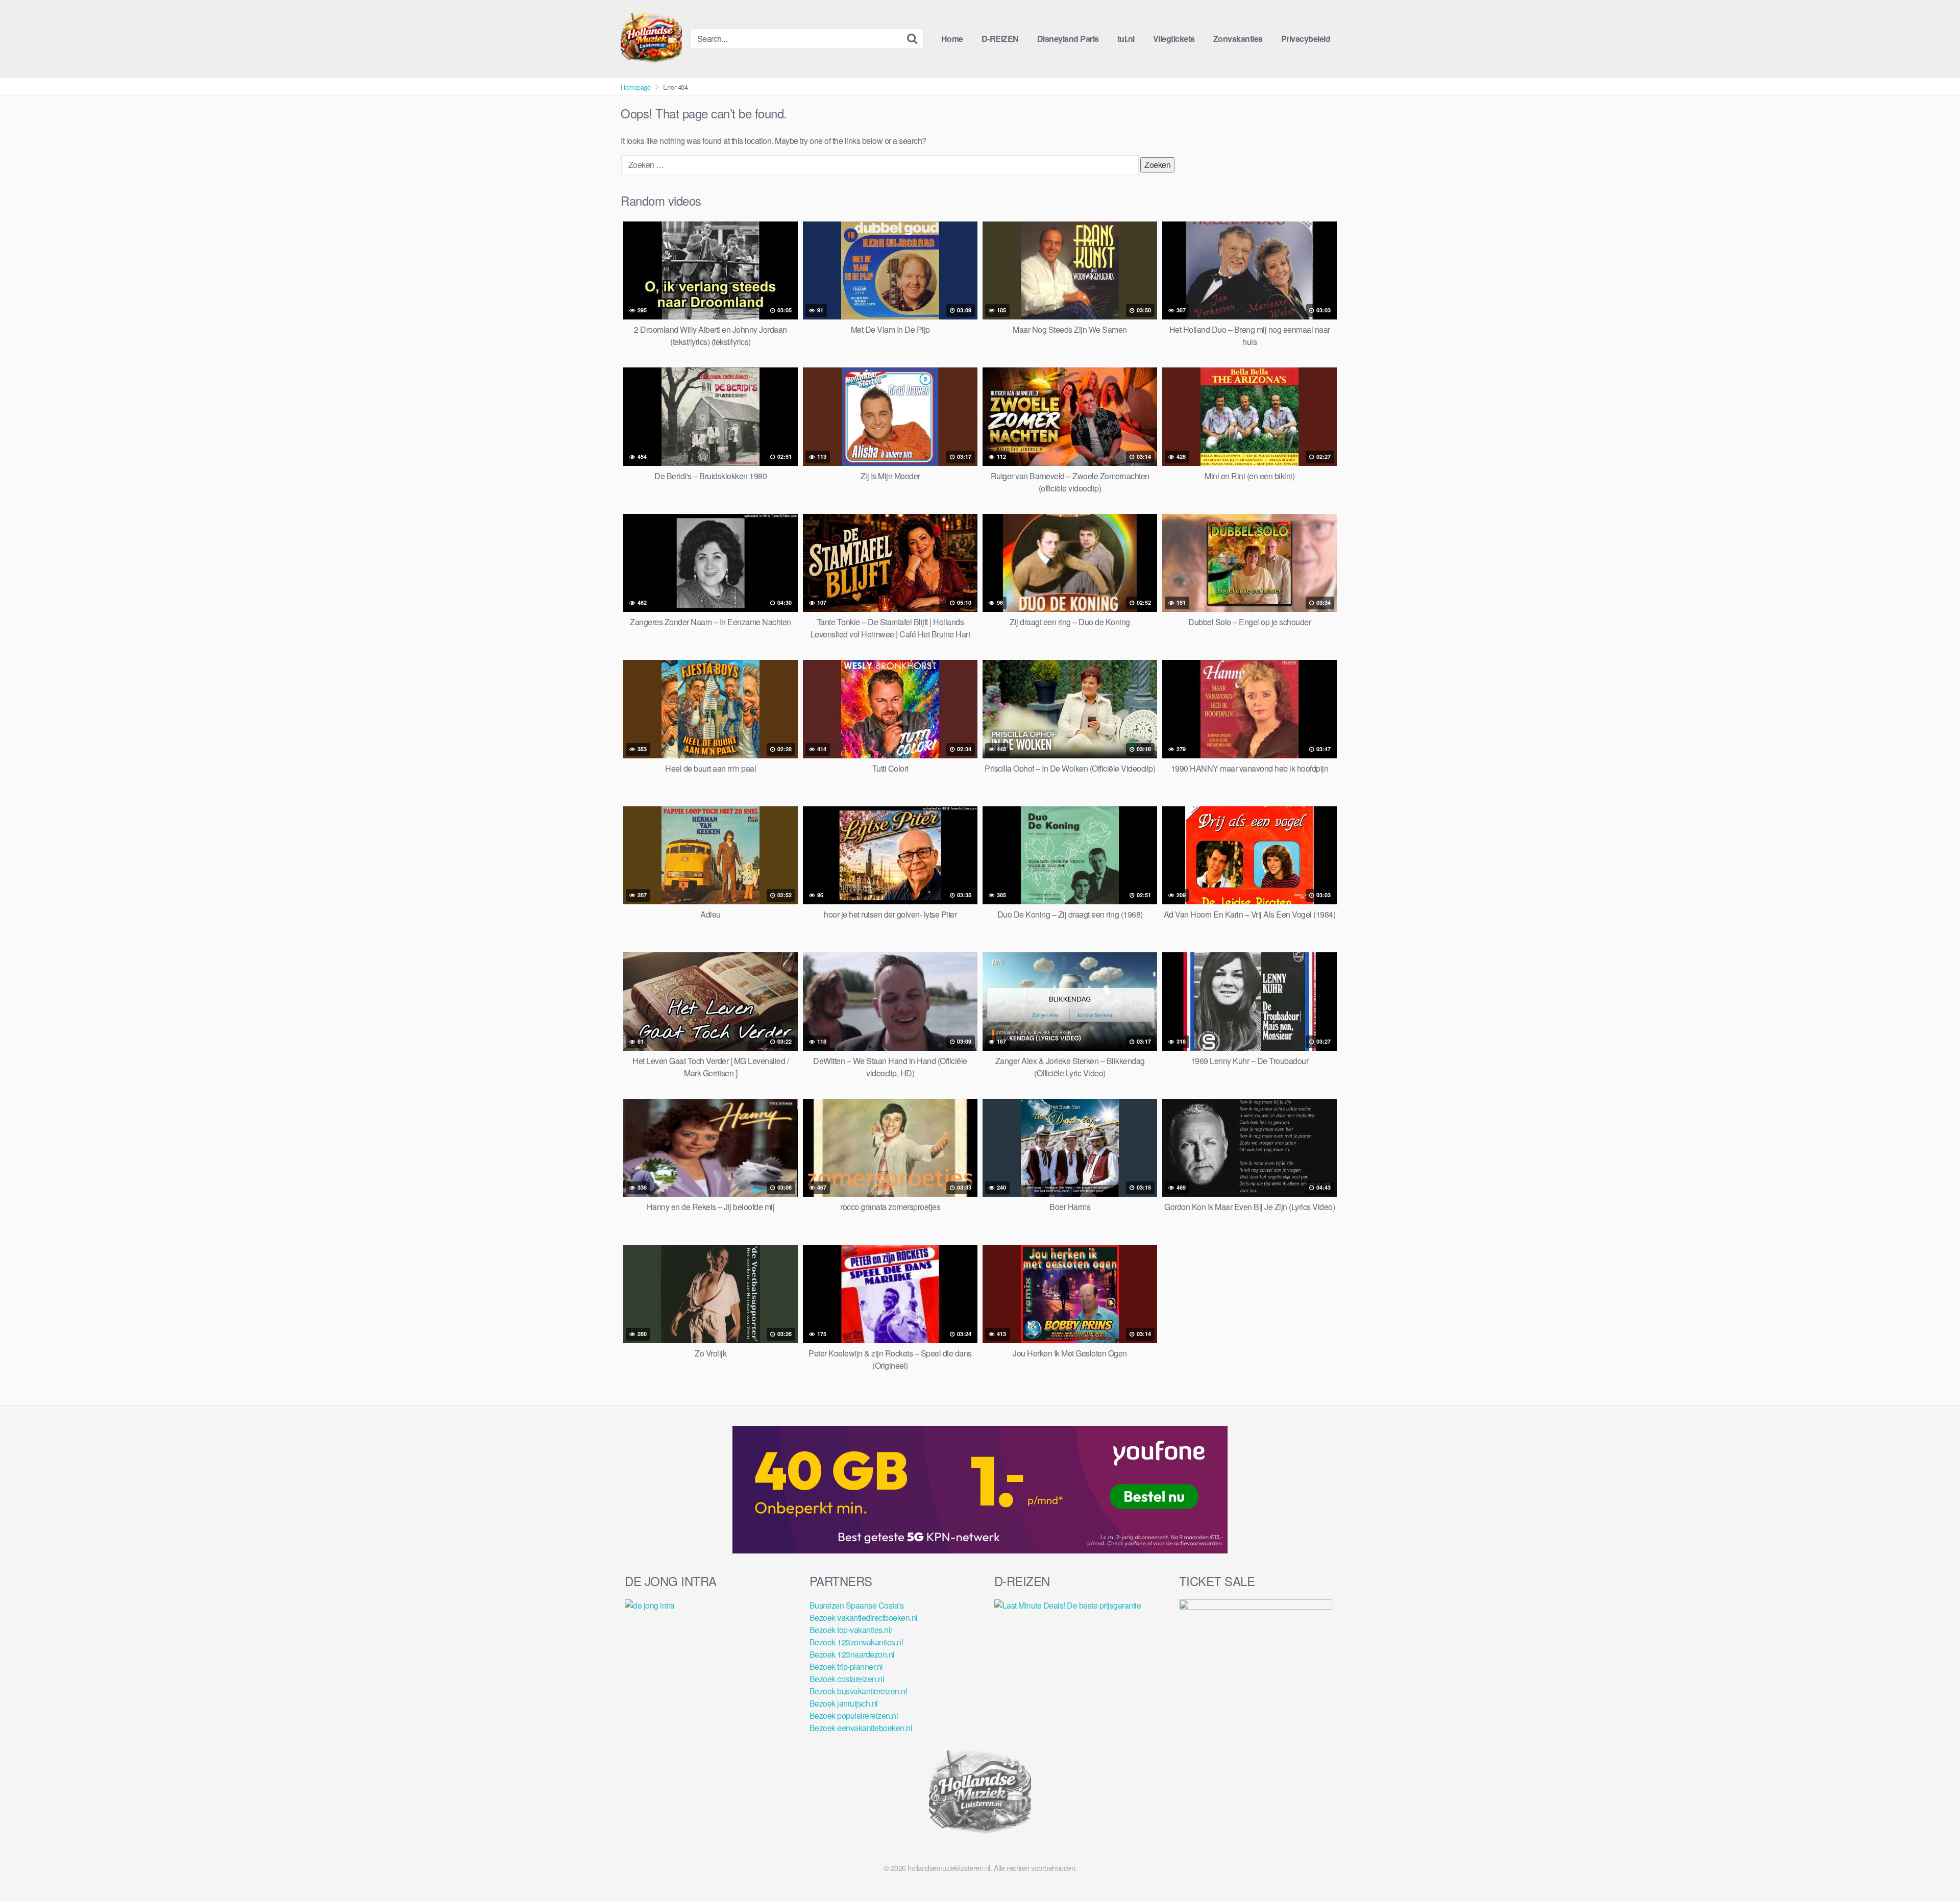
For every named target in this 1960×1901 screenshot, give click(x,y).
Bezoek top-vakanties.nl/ (851, 1630)
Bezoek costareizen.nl (847, 1679)
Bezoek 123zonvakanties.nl (856, 1642)
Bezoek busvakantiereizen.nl (859, 1691)
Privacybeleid (1306, 39)
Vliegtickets (1174, 39)
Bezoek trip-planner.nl (846, 1667)
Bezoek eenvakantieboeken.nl (861, 1728)
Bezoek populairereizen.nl (854, 1715)
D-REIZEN (1000, 39)
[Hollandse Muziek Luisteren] (651, 39)
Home (952, 39)
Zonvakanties (1238, 39)
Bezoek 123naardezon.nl (852, 1654)
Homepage (635, 87)
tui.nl (1126, 39)
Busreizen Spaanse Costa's (857, 1605)
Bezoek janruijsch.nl (844, 1703)
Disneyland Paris (1068, 39)
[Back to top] (1932, 1868)
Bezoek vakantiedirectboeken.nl (864, 1618)
